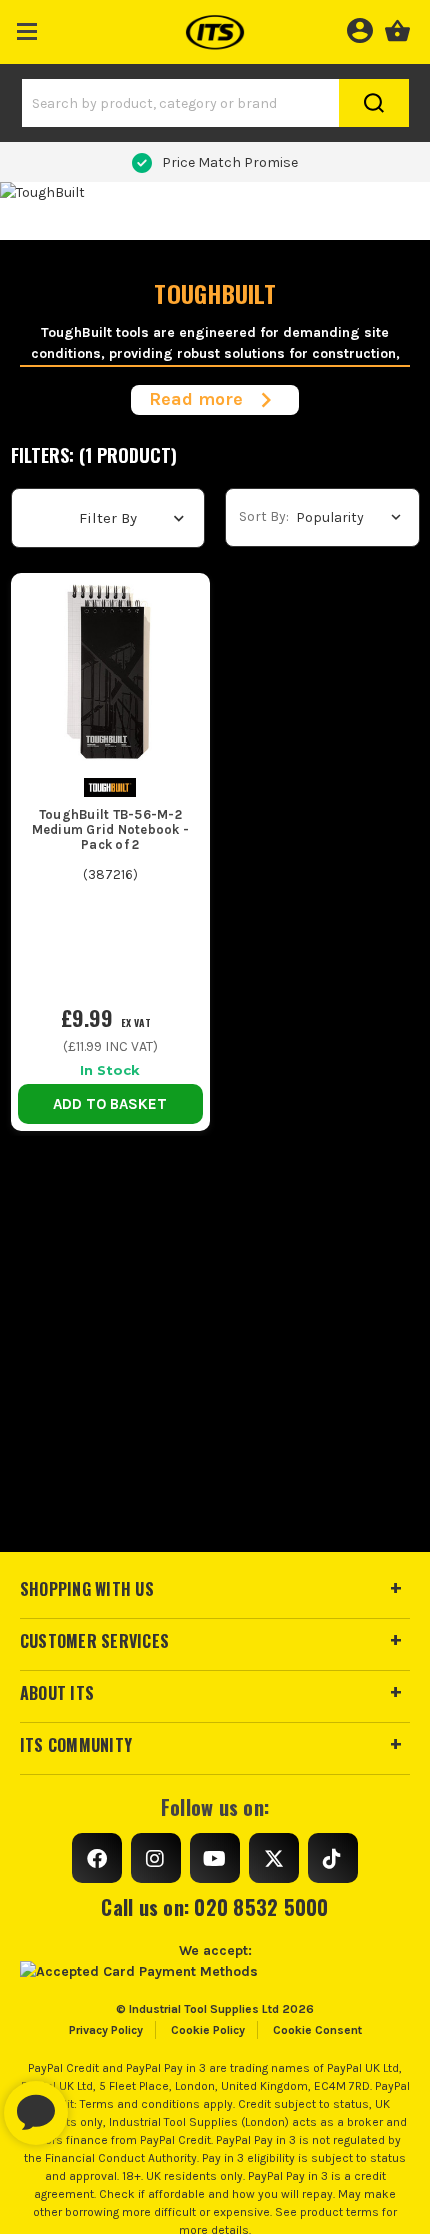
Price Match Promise (230, 162)
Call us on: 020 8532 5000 (214, 1907)
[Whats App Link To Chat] (100, 2103)
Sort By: (264, 516)
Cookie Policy (208, 2030)
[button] (27, 27)
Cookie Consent (317, 2030)
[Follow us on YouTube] (215, 1858)
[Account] (359, 28)
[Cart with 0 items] (397, 28)
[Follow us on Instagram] (156, 1858)
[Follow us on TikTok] (333, 1858)
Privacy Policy (106, 2030)
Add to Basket (110, 1104)
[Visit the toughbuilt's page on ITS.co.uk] (110, 786)
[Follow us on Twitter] (274, 1858)
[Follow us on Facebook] (97, 1858)
